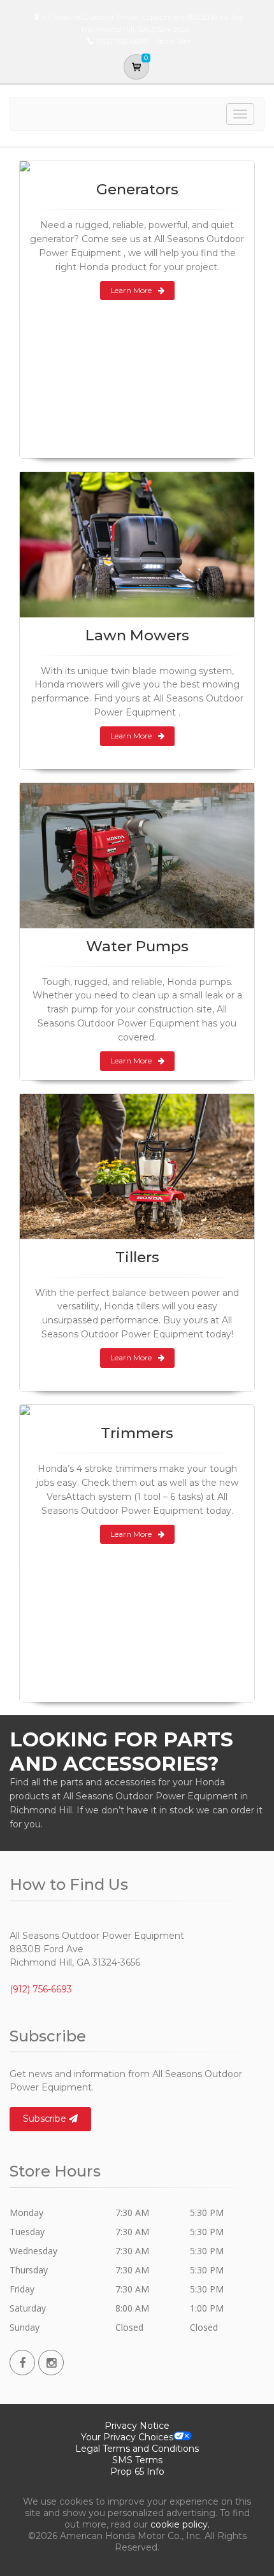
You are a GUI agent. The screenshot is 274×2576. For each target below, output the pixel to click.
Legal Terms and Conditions (137, 2449)
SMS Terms (137, 2460)
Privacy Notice (137, 2426)
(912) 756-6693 (41, 1989)
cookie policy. (180, 2524)
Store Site (173, 41)
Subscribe (46, 2119)
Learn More (131, 290)
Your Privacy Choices (127, 2437)
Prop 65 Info (137, 2472)
